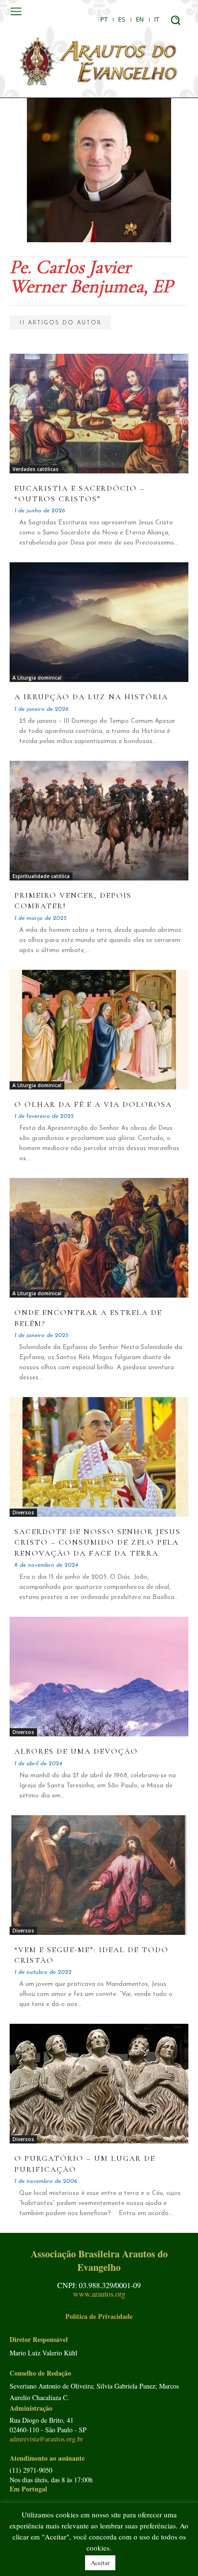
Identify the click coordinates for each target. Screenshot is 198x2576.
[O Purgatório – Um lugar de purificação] (99, 2084)
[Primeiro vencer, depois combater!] (99, 821)
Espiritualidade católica (41, 876)
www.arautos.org (99, 2294)
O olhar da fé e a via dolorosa (93, 1104)
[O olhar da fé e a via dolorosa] (99, 1030)
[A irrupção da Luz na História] (99, 622)
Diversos (23, 1512)
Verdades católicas (36, 469)
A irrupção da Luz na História (91, 697)
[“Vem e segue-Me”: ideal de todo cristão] (99, 1875)
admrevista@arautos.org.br (46, 2439)
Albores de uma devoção (76, 1751)
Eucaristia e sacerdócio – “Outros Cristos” (80, 494)
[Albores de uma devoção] (99, 1677)
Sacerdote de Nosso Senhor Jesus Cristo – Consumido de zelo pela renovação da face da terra (98, 1542)
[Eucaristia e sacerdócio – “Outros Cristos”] (99, 414)
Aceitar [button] (100, 2563)
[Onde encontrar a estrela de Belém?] (99, 1238)
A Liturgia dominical (37, 678)
